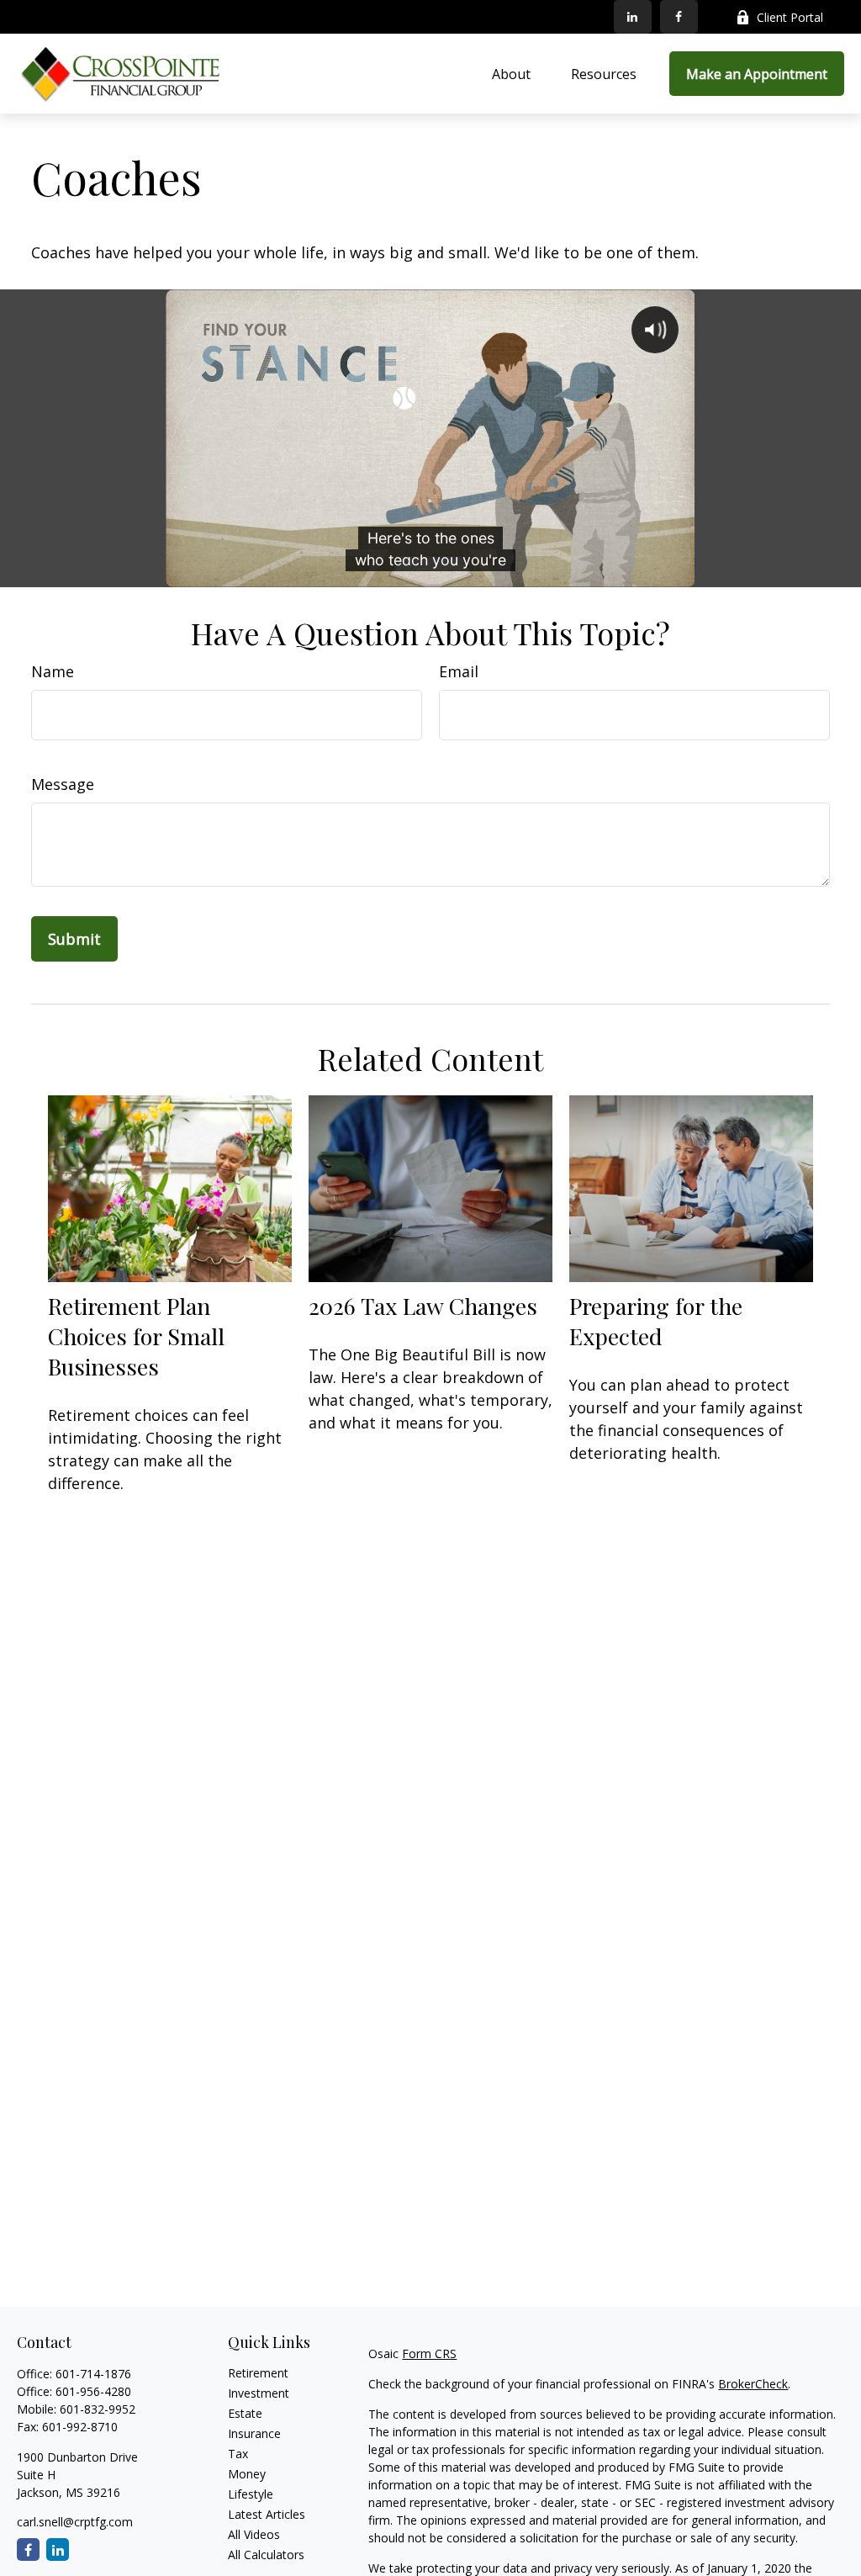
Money (247, 2474)
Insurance (254, 2433)
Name (53, 671)
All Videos (254, 2534)
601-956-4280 (93, 2391)
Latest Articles (267, 2514)
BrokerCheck (753, 2384)
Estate (245, 2413)
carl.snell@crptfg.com (75, 2522)
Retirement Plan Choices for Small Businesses (136, 1336)
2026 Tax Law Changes (423, 1306)
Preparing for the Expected (656, 1321)
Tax (238, 2454)
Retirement (258, 2373)
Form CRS (429, 2353)
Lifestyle (251, 2494)
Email (459, 671)
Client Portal (790, 17)
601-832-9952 (98, 2409)
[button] (511, 74)
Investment (259, 2393)
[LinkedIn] (633, 17)
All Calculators (266, 2555)
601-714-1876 (93, 2374)
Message (63, 784)
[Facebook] (679, 17)
